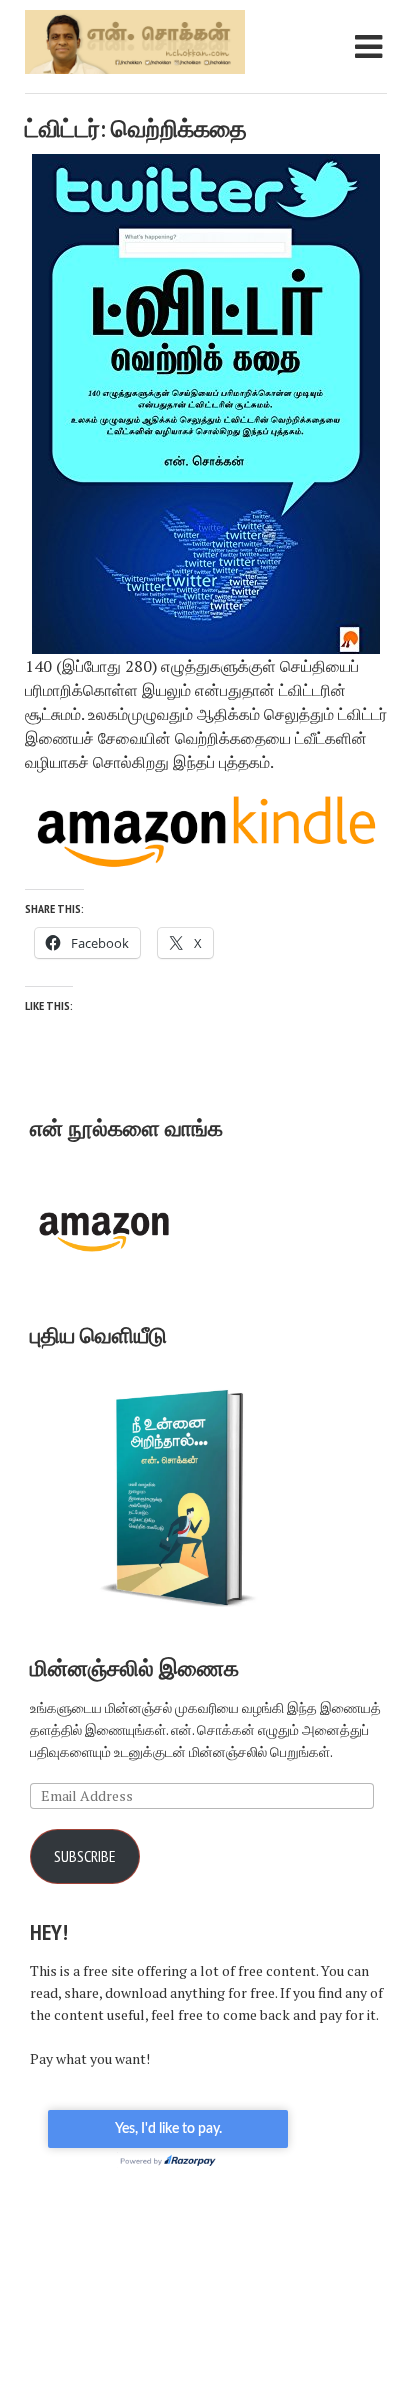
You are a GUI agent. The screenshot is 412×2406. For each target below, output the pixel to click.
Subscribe (85, 1856)
